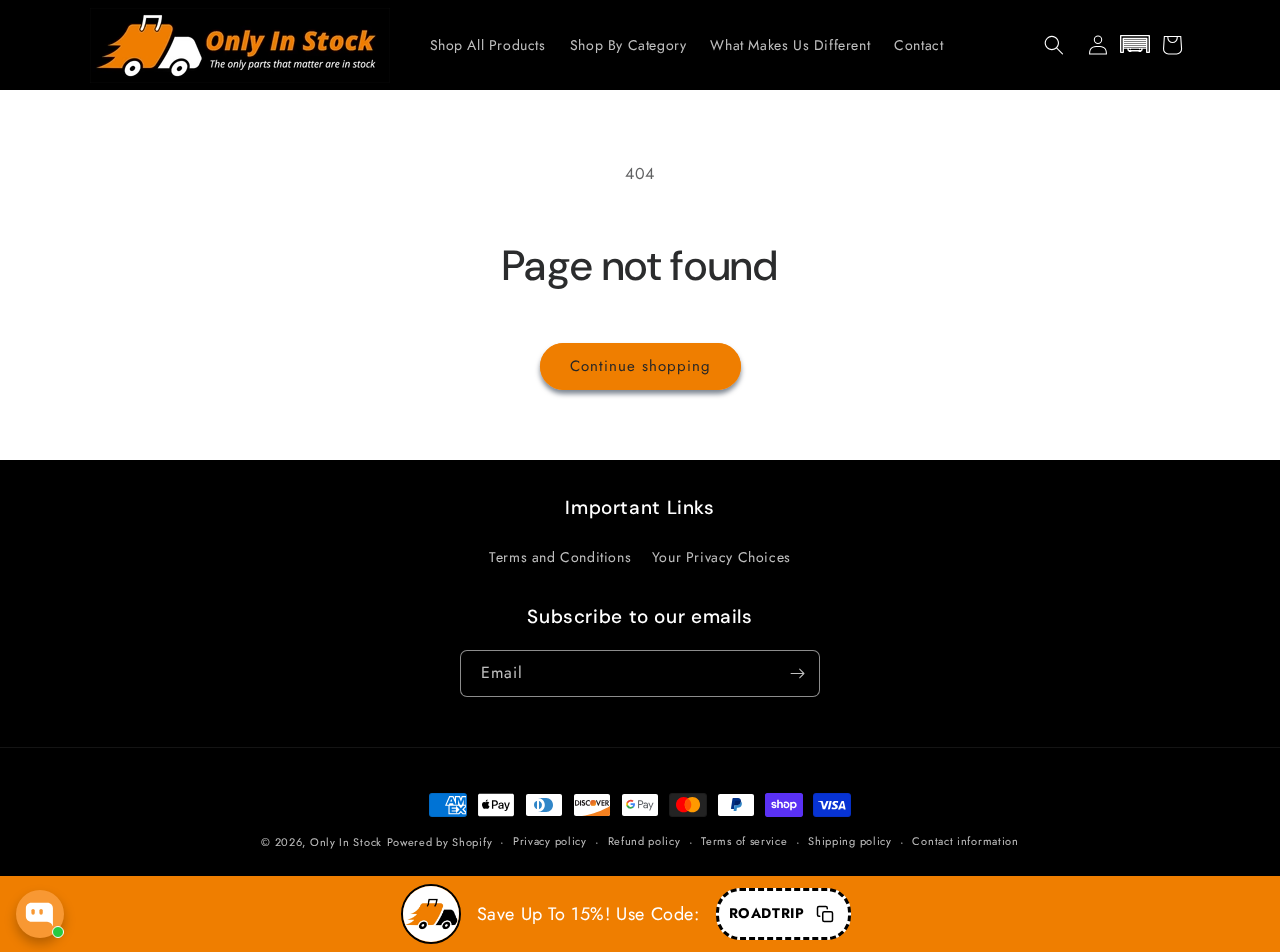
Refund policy (644, 841)
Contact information (965, 841)
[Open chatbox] (40, 914)
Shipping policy (850, 841)
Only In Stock (346, 842)
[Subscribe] (797, 673)
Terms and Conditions (560, 557)
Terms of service (744, 841)
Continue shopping (640, 366)
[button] (1054, 45)
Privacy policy (550, 841)
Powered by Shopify (440, 842)
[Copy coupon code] (825, 914)
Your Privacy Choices (721, 557)
